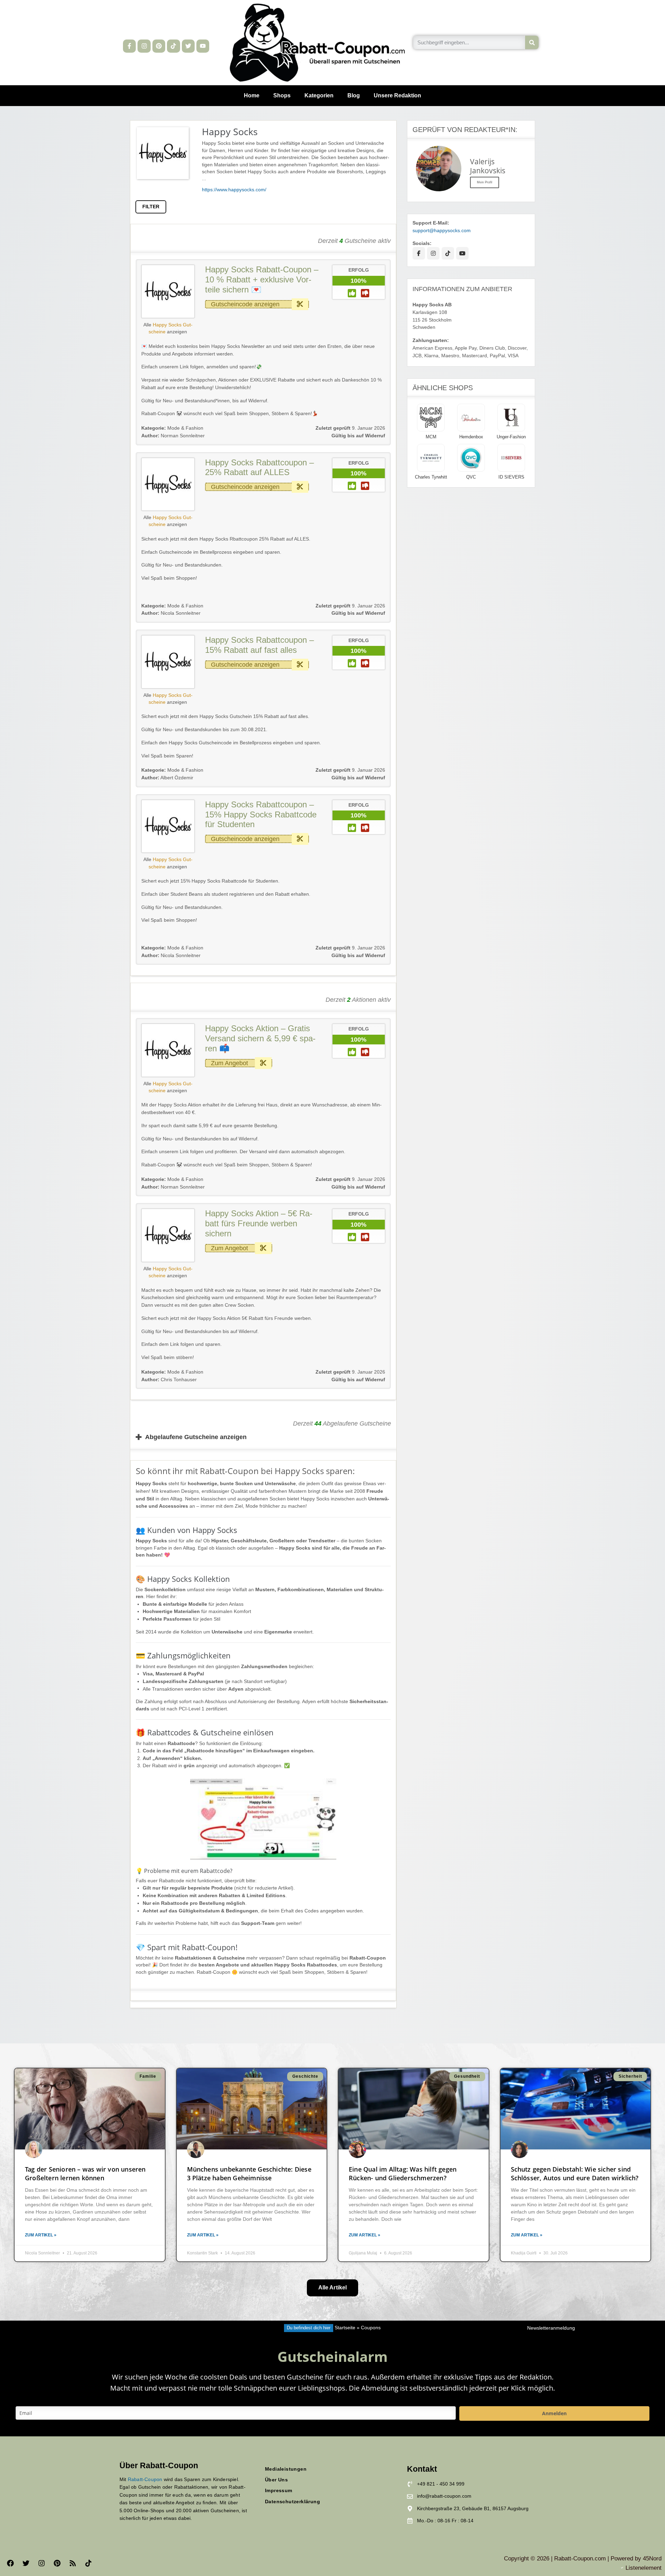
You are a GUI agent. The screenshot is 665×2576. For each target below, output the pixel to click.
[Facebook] (10, 2563)
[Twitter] (188, 46)
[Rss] (73, 2563)
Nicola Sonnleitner (171, 613)
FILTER (151, 207)
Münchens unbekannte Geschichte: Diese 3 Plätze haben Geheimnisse (249, 2174)
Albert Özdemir (167, 778)
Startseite (345, 2328)
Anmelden (554, 2413)
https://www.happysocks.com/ (234, 190)
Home (252, 95)
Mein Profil (485, 182)
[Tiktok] (173, 46)
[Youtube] (203, 46)
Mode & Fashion (185, 428)
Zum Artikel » (41, 2235)
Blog (354, 95)
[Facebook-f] (129, 46)
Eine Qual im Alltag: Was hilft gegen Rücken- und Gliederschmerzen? (403, 2174)
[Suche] (532, 42)
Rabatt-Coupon (145, 2479)
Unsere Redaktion (397, 95)
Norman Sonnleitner (173, 436)
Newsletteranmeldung (551, 2328)
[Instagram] (144, 46)
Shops (282, 95)
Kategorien (319, 95)
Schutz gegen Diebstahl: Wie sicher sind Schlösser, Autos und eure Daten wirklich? (575, 2174)
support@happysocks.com (442, 231)
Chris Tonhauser (169, 1380)
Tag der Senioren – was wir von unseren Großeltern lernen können (85, 2174)
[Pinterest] (159, 46)
